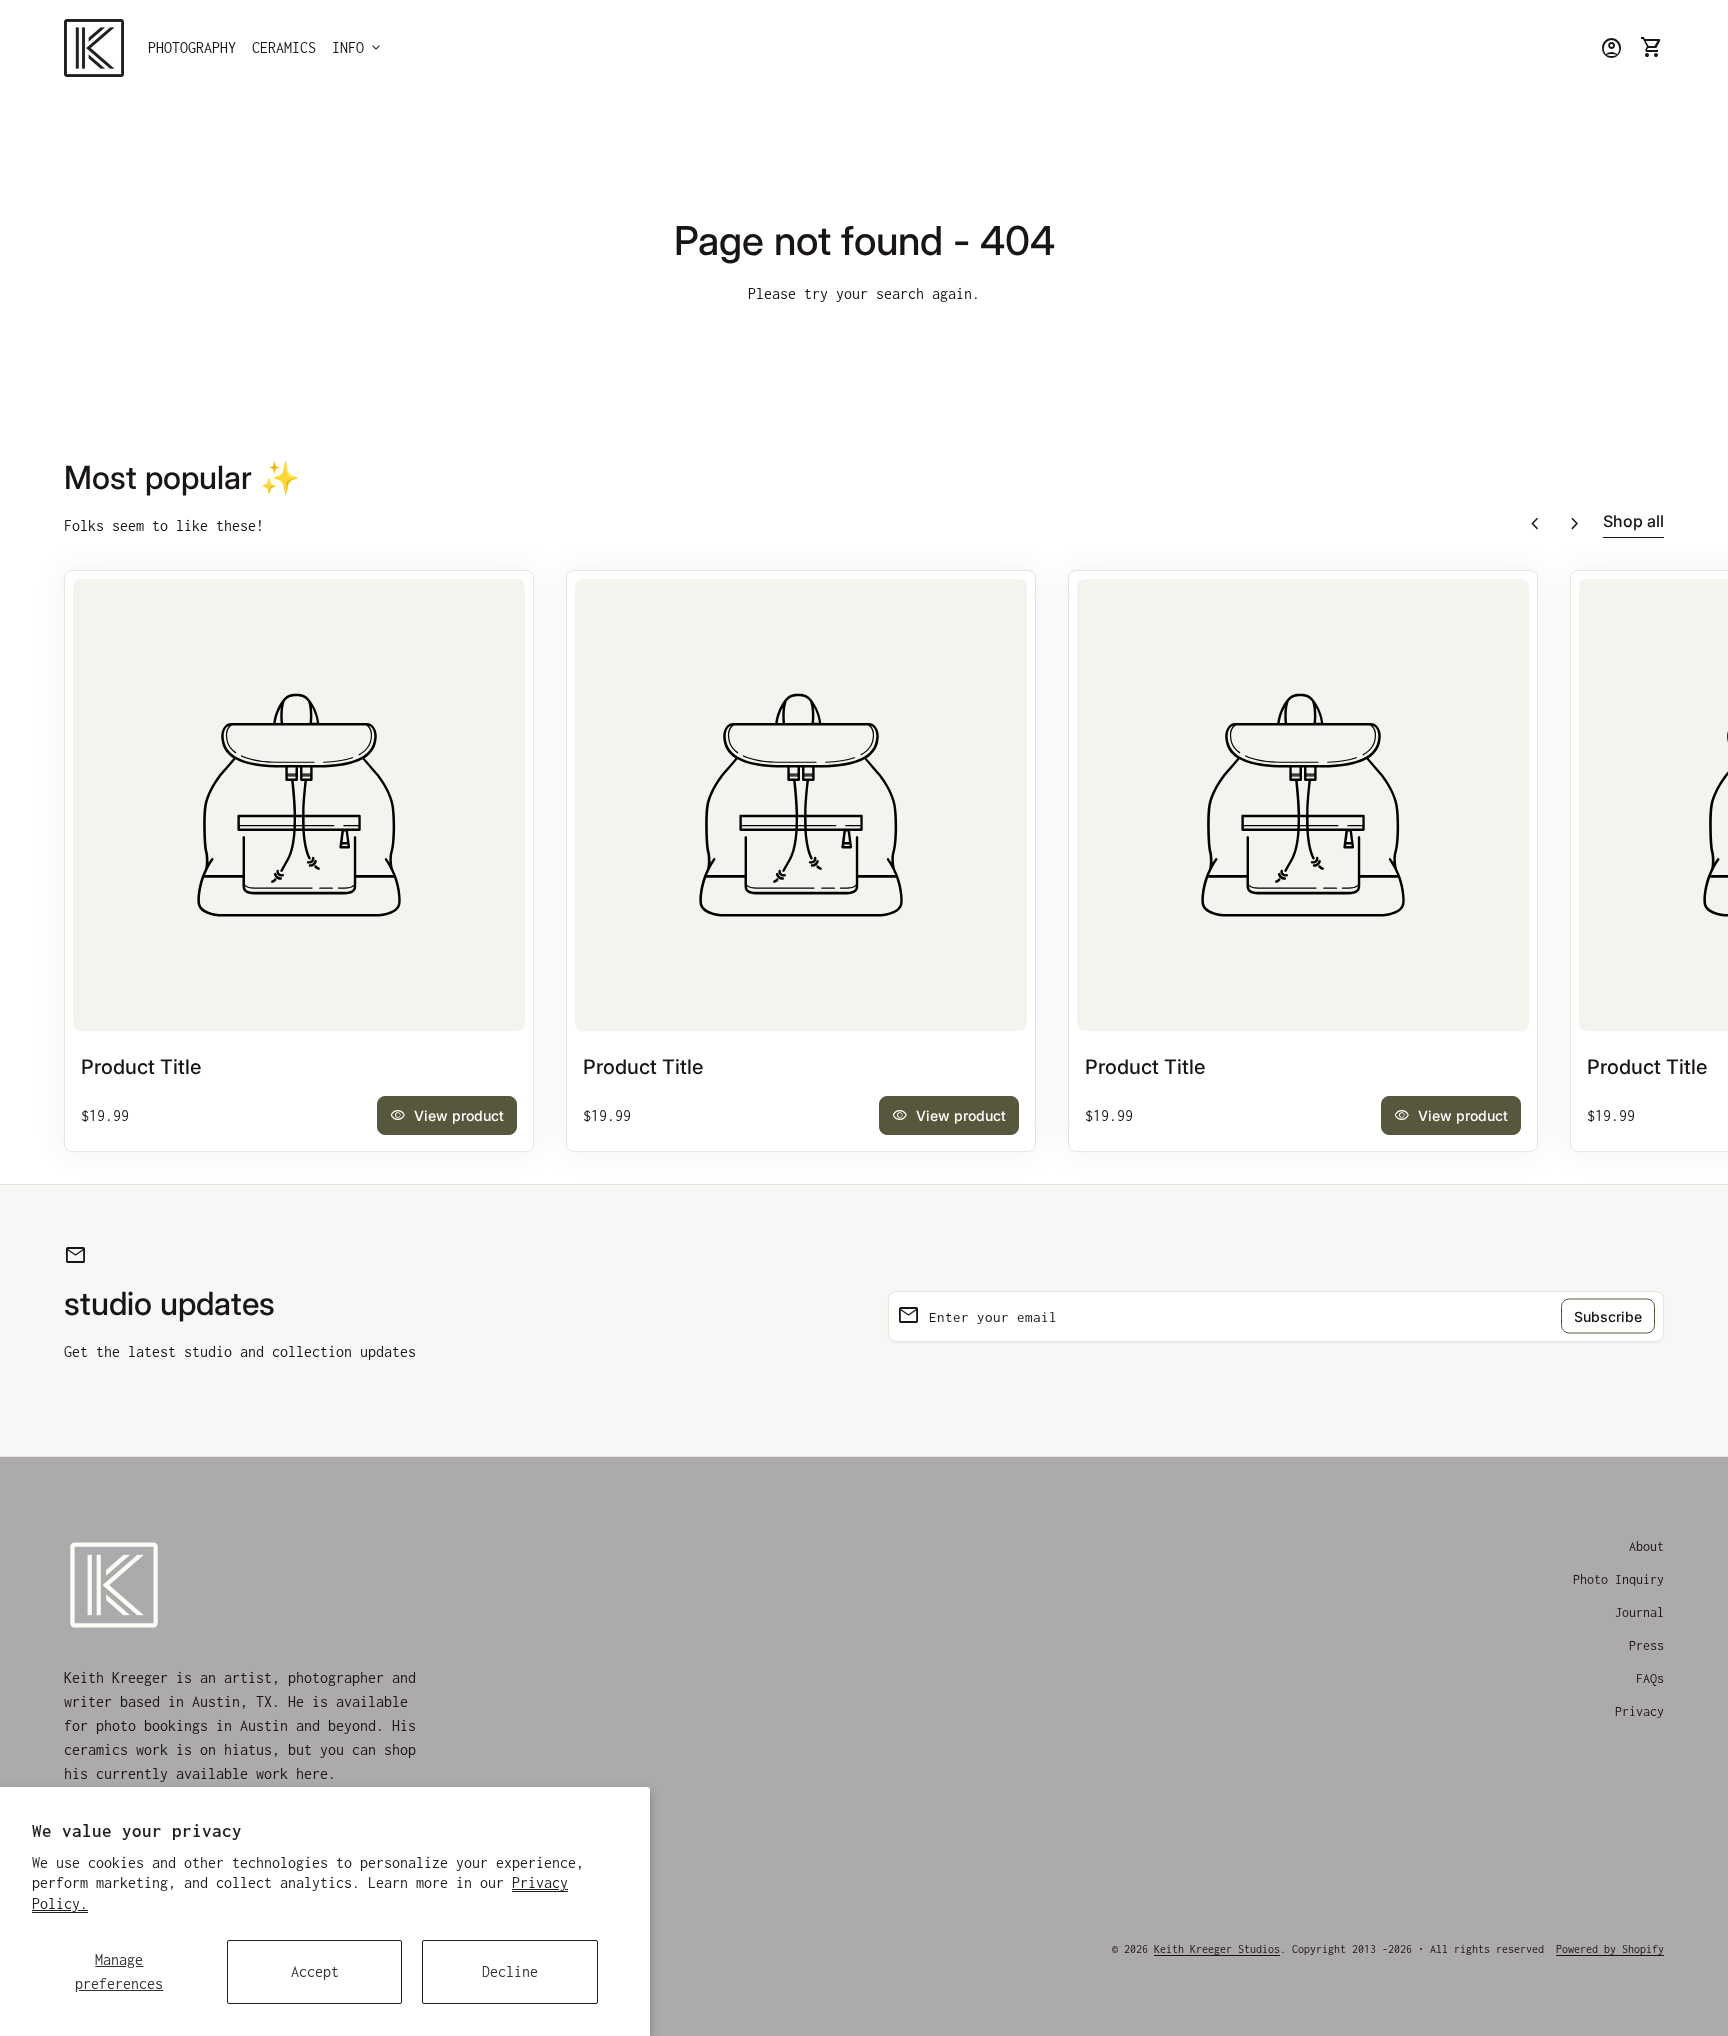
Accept (315, 1971)
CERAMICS (284, 47)
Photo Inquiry (1618, 1579)
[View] (299, 805)
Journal (1639, 1612)
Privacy (1639, 1711)
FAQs (1650, 1678)
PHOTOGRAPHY (192, 47)
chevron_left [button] (1535, 524)
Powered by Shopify (1610, 1949)
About (1646, 1546)
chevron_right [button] (1575, 524)
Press (1646, 1645)
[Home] (94, 46)
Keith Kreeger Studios (1217, 1949)
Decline (510, 1971)
